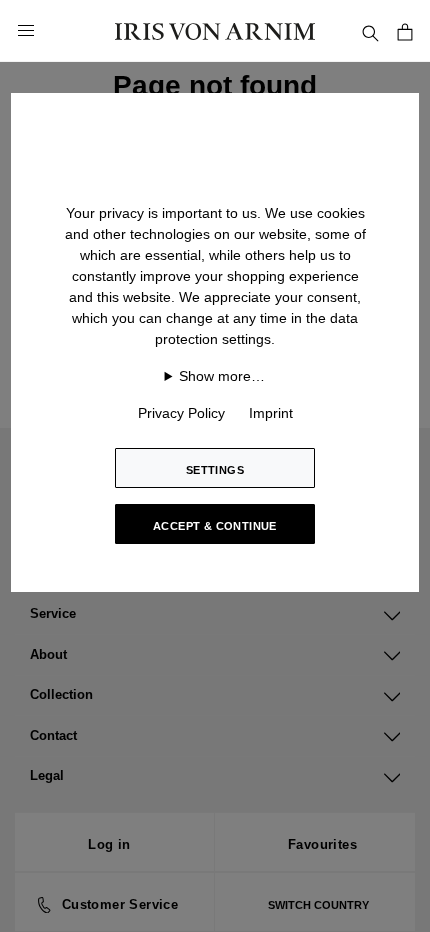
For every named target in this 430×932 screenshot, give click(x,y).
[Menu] (26, 31)
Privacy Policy (181, 413)
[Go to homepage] (215, 30)
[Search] (370, 30)
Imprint (271, 413)
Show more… (222, 376)
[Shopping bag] (405, 30)
